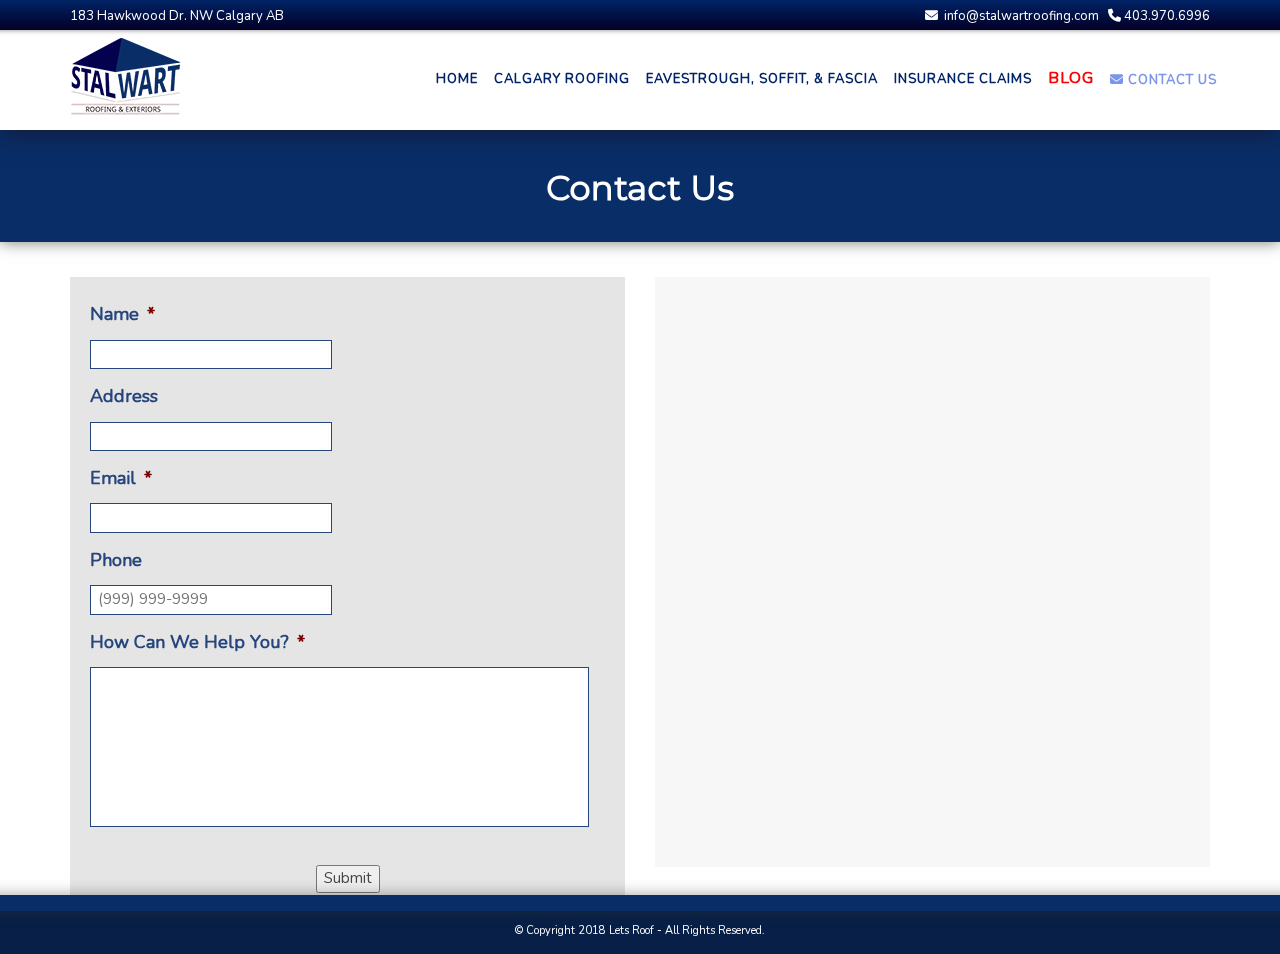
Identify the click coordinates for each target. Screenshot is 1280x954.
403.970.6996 (1165, 16)
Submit (348, 878)
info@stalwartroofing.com (1020, 16)
